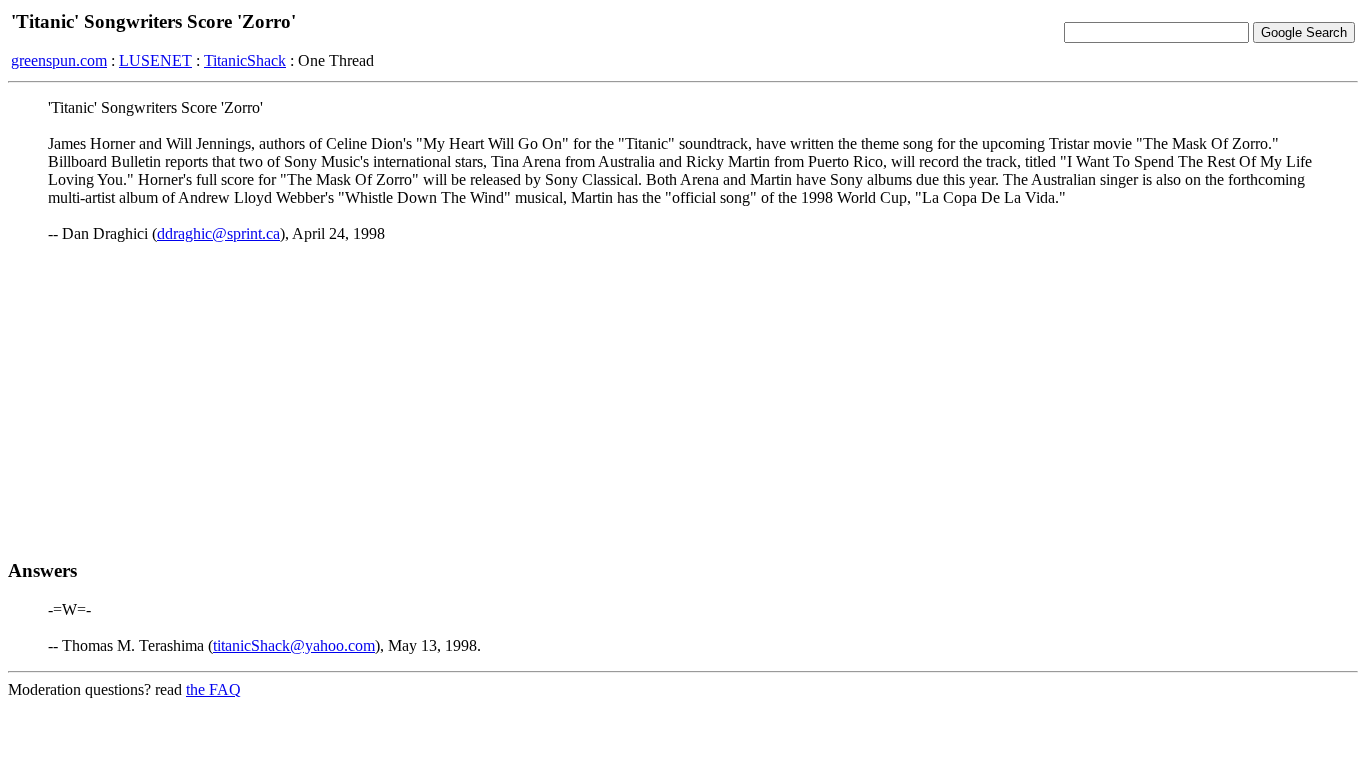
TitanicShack (245, 60)
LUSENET (155, 60)
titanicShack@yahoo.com (294, 645)
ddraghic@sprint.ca (218, 233)
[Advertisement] (683, 401)
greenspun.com (59, 60)
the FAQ (213, 689)
